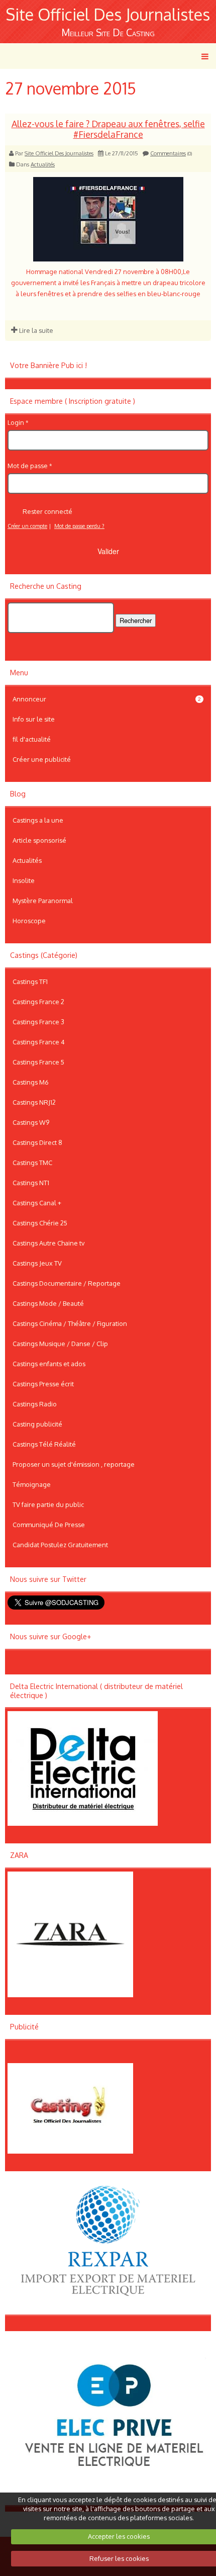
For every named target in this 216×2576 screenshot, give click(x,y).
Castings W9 (31, 1122)
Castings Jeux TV (37, 1263)
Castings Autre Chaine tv (48, 1243)
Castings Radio (35, 1404)
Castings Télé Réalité (44, 1444)
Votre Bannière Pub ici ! (48, 365)
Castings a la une (38, 820)
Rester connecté (47, 511)
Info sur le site (34, 719)
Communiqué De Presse (49, 1525)
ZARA (19, 1855)
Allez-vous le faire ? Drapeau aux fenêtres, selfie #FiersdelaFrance (108, 129)
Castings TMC (32, 1163)
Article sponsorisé (39, 840)
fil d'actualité (32, 739)
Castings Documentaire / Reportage (67, 1283)
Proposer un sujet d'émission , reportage (74, 1464)
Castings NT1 (31, 1183)
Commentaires (168, 153)
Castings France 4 (39, 1042)
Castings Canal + (37, 1203)
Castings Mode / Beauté (48, 1303)
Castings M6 (31, 1082)
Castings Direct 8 (37, 1142)
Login (16, 422)
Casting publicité (37, 1424)
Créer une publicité (42, 759)
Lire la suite (35, 330)
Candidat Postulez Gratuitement (60, 1545)
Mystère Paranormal (43, 901)
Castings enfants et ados (49, 1364)
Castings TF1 (30, 982)
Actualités (43, 164)
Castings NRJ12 (34, 1102)
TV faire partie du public (48, 1504)
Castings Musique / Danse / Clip (60, 1344)
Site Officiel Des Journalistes (108, 14)
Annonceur (107, 699)
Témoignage (32, 1484)
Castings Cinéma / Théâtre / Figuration (70, 1323)
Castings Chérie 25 (40, 1223)
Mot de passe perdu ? (79, 526)
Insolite (24, 880)
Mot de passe (28, 466)
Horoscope (29, 921)
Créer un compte (27, 526)
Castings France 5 (38, 1062)
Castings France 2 (38, 1002)
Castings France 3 (38, 1022)
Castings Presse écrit (43, 1384)
